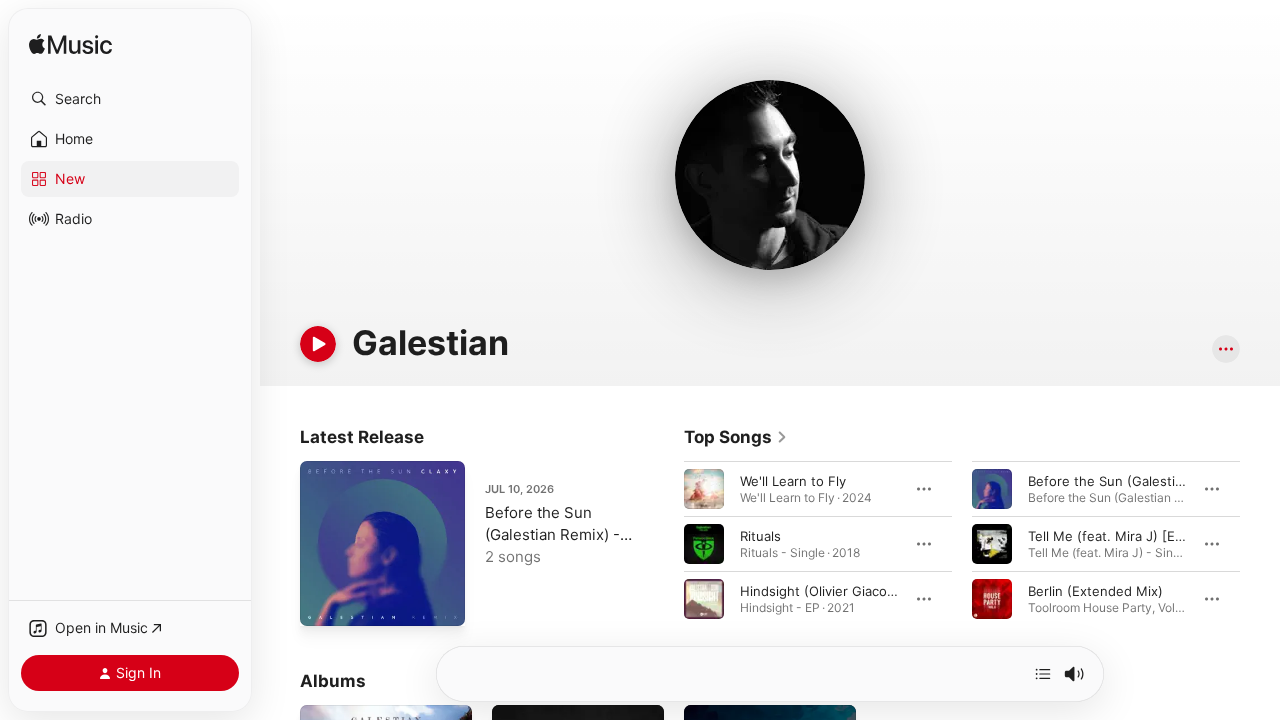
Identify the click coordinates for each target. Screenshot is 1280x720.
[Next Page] (1260, 544)
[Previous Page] (664, 544)
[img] (70, 45)
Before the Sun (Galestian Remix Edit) (1146, 481)
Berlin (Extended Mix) (1095, 591)
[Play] (318, 344)
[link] (736, 437)
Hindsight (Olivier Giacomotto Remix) (855, 591)
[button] (130, 99)
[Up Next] (1043, 674)
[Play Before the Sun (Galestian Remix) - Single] (325, 601)
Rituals (760, 536)
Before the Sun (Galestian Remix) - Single (552, 534)
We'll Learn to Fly (793, 481)
